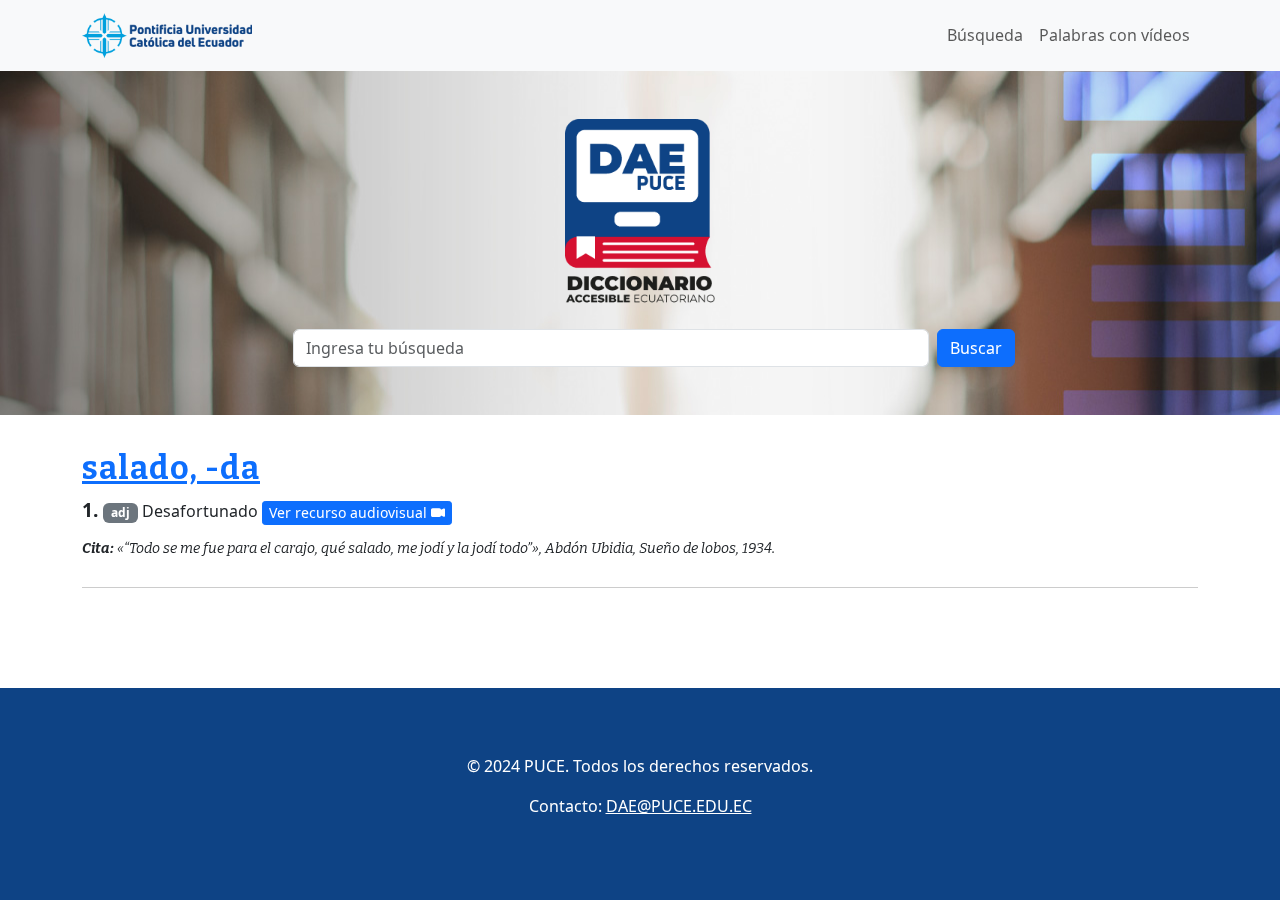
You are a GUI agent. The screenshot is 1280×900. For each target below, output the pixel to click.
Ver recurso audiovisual (350, 512)
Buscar (976, 348)
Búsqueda (985, 35)
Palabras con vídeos (1114, 35)
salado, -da (171, 468)
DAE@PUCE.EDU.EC (679, 806)
